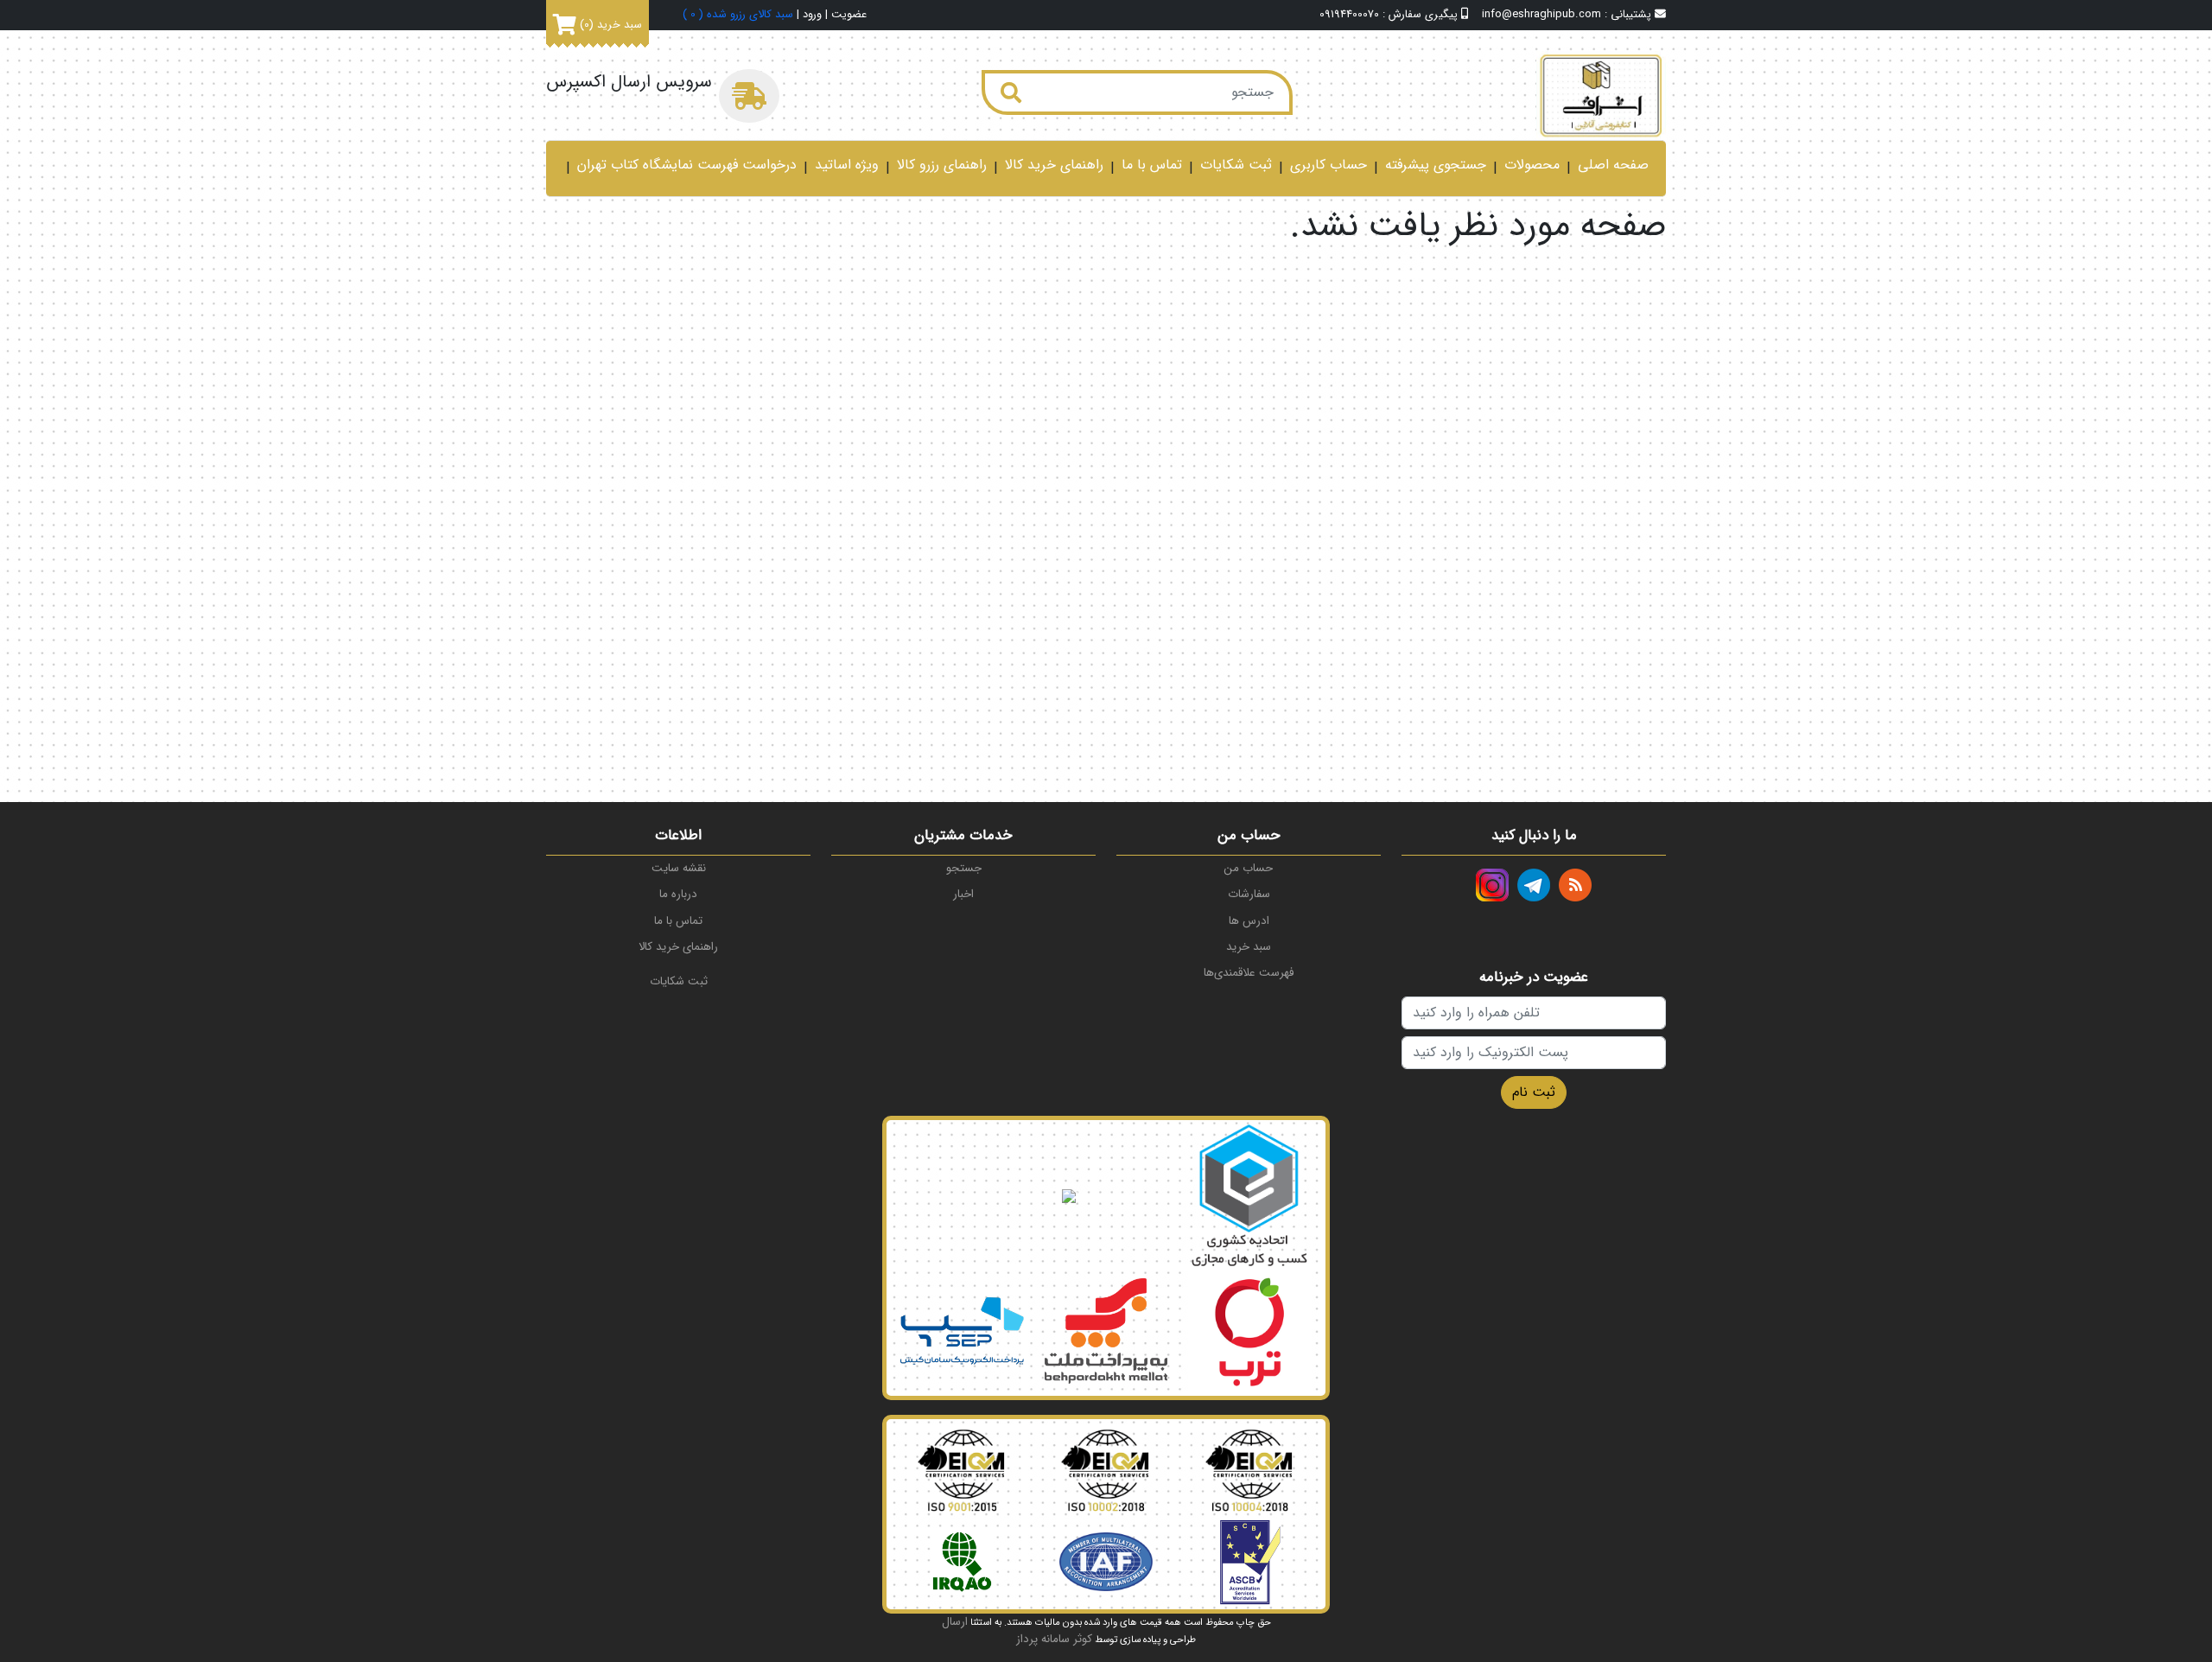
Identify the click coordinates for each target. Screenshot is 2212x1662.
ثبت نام (1534, 1092)
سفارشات (1249, 894)
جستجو (964, 868)
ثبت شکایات (1236, 165)
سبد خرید (1249, 947)
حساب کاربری (1328, 165)
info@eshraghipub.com (1541, 15)
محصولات (1532, 165)
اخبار (963, 894)
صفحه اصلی (1613, 165)
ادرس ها (1249, 921)
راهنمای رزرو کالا (942, 165)
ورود (812, 15)
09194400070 (1349, 15)
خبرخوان (1575, 885)
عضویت (849, 15)
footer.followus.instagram (1492, 885)
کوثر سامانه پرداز (1054, 1639)
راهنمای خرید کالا (1054, 165)
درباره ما (678, 894)
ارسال (955, 1622)
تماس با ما (1152, 165)
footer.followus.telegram (1534, 885)
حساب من (1249, 868)
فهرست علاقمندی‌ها (1249, 973)
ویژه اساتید (847, 165)
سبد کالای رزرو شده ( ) (738, 15)
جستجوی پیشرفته (1436, 165)
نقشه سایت (679, 868)
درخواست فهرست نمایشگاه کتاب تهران (687, 165)
